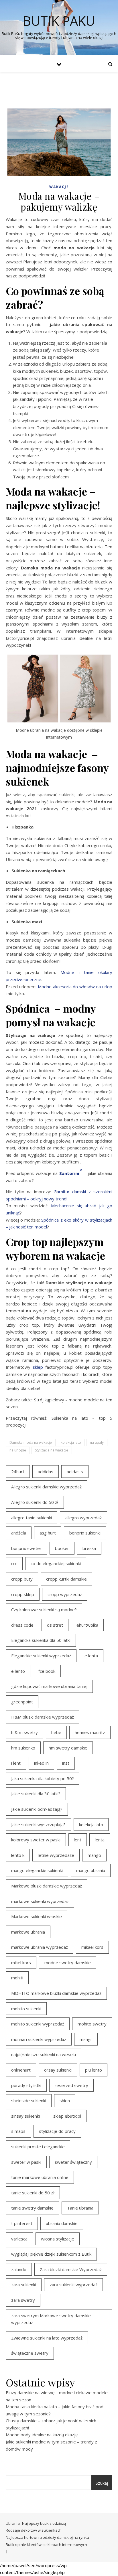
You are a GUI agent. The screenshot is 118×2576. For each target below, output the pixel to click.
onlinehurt (21, 2070)
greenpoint (22, 1702)
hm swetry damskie (68, 1748)
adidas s (75, 1472)
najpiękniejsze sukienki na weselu (44, 2054)
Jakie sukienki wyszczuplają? (38, 1824)
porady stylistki (26, 2085)
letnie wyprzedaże (56, 1855)
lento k (18, 1855)
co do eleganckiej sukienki (56, 1563)
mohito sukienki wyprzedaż (38, 2024)
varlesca (19, 2239)
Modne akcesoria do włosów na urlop (75, 987)
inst (66, 1763)
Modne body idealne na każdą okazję (42, 2435)
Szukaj (102, 2483)
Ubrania (13, 2523)
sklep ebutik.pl (67, 2116)
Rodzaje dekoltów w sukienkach (34, 2530)
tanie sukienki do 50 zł (33, 2193)
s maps (18, 2131)
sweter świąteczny (73, 2162)
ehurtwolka (87, 1625)
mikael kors (92, 1947)
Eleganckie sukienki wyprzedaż (41, 1656)
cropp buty (22, 1579)
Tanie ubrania (80, 2208)
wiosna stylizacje (58, 2239)
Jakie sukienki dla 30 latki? (36, 1794)
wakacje (59, 187)
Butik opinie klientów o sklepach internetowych (46, 2545)
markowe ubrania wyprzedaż (40, 1947)
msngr (86, 2039)
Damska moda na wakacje (31, 1442)
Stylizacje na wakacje (52, 1450)
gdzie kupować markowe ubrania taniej (49, 1686)
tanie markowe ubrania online (40, 2177)
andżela (19, 1533)
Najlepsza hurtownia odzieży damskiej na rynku (47, 2537)
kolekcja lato (71, 1442)
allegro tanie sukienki (32, 1518)
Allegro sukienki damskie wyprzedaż (46, 1487)
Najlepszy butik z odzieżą (44, 2523)
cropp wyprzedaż (65, 1594)
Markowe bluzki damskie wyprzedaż (47, 1886)
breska (89, 1548)
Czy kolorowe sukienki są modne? (44, 1609)
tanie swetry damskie (32, 2208)
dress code (22, 1625)
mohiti (17, 1978)
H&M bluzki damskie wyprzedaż (43, 1717)
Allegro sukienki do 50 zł (35, 1502)
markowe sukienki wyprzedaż (40, 1901)
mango (94, 1855)
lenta (100, 1840)
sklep (38, 1367)
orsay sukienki (58, 2070)
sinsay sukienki (25, 2116)
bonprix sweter (26, 1548)
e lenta (91, 1656)
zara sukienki (24, 2285)
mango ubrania (91, 1870)
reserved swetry (71, 2085)
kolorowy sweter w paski (36, 1840)
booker (62, 1548)
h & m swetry (24, 1732)
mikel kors (21, 1962)
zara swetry (23, 2300)
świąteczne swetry (30, 2353)
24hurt (18, 1472)
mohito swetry (92, 2024)
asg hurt (48, 1533)
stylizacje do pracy (57, 2131)
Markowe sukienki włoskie (37, 1916)
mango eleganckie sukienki (37, 1870)
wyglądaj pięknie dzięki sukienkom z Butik (51, 2254)
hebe (56, 1732)
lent (78, 1840)
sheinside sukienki (29, 2100)
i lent (16, 1763)
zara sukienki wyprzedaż (73, 2285)
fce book (47, 1671)
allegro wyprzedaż (83, 1518)
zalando (19, 2269)
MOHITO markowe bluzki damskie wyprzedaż (56, 1993)
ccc (14, 1563)
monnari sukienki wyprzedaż (39, 2039)
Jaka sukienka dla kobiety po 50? (43, 1778)
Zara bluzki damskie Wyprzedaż (71, 2269)
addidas (46, 1472)
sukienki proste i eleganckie (38, 2147)
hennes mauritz (90, 1732)
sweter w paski (26, 2162)
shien (65, 2100)
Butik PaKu (59, 21)
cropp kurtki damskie (66, 1579)
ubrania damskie (62, 2223)
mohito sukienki (26, 2009)
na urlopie (18, 1450)
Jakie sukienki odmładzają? (37, 1809)
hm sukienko (23, 1748)
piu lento (94, 2070)
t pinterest (22, 2223)
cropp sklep (23, 1594)
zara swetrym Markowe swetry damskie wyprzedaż (51, 2319)
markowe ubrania (28, 1932)
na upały (97, 1442)
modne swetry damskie (68, 1962)
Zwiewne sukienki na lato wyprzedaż (47, 2338)
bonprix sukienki (85, 1533)
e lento (18, 1671)
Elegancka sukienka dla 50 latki (41, 1640)
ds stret (55, 1625)
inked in (41, 1763)
